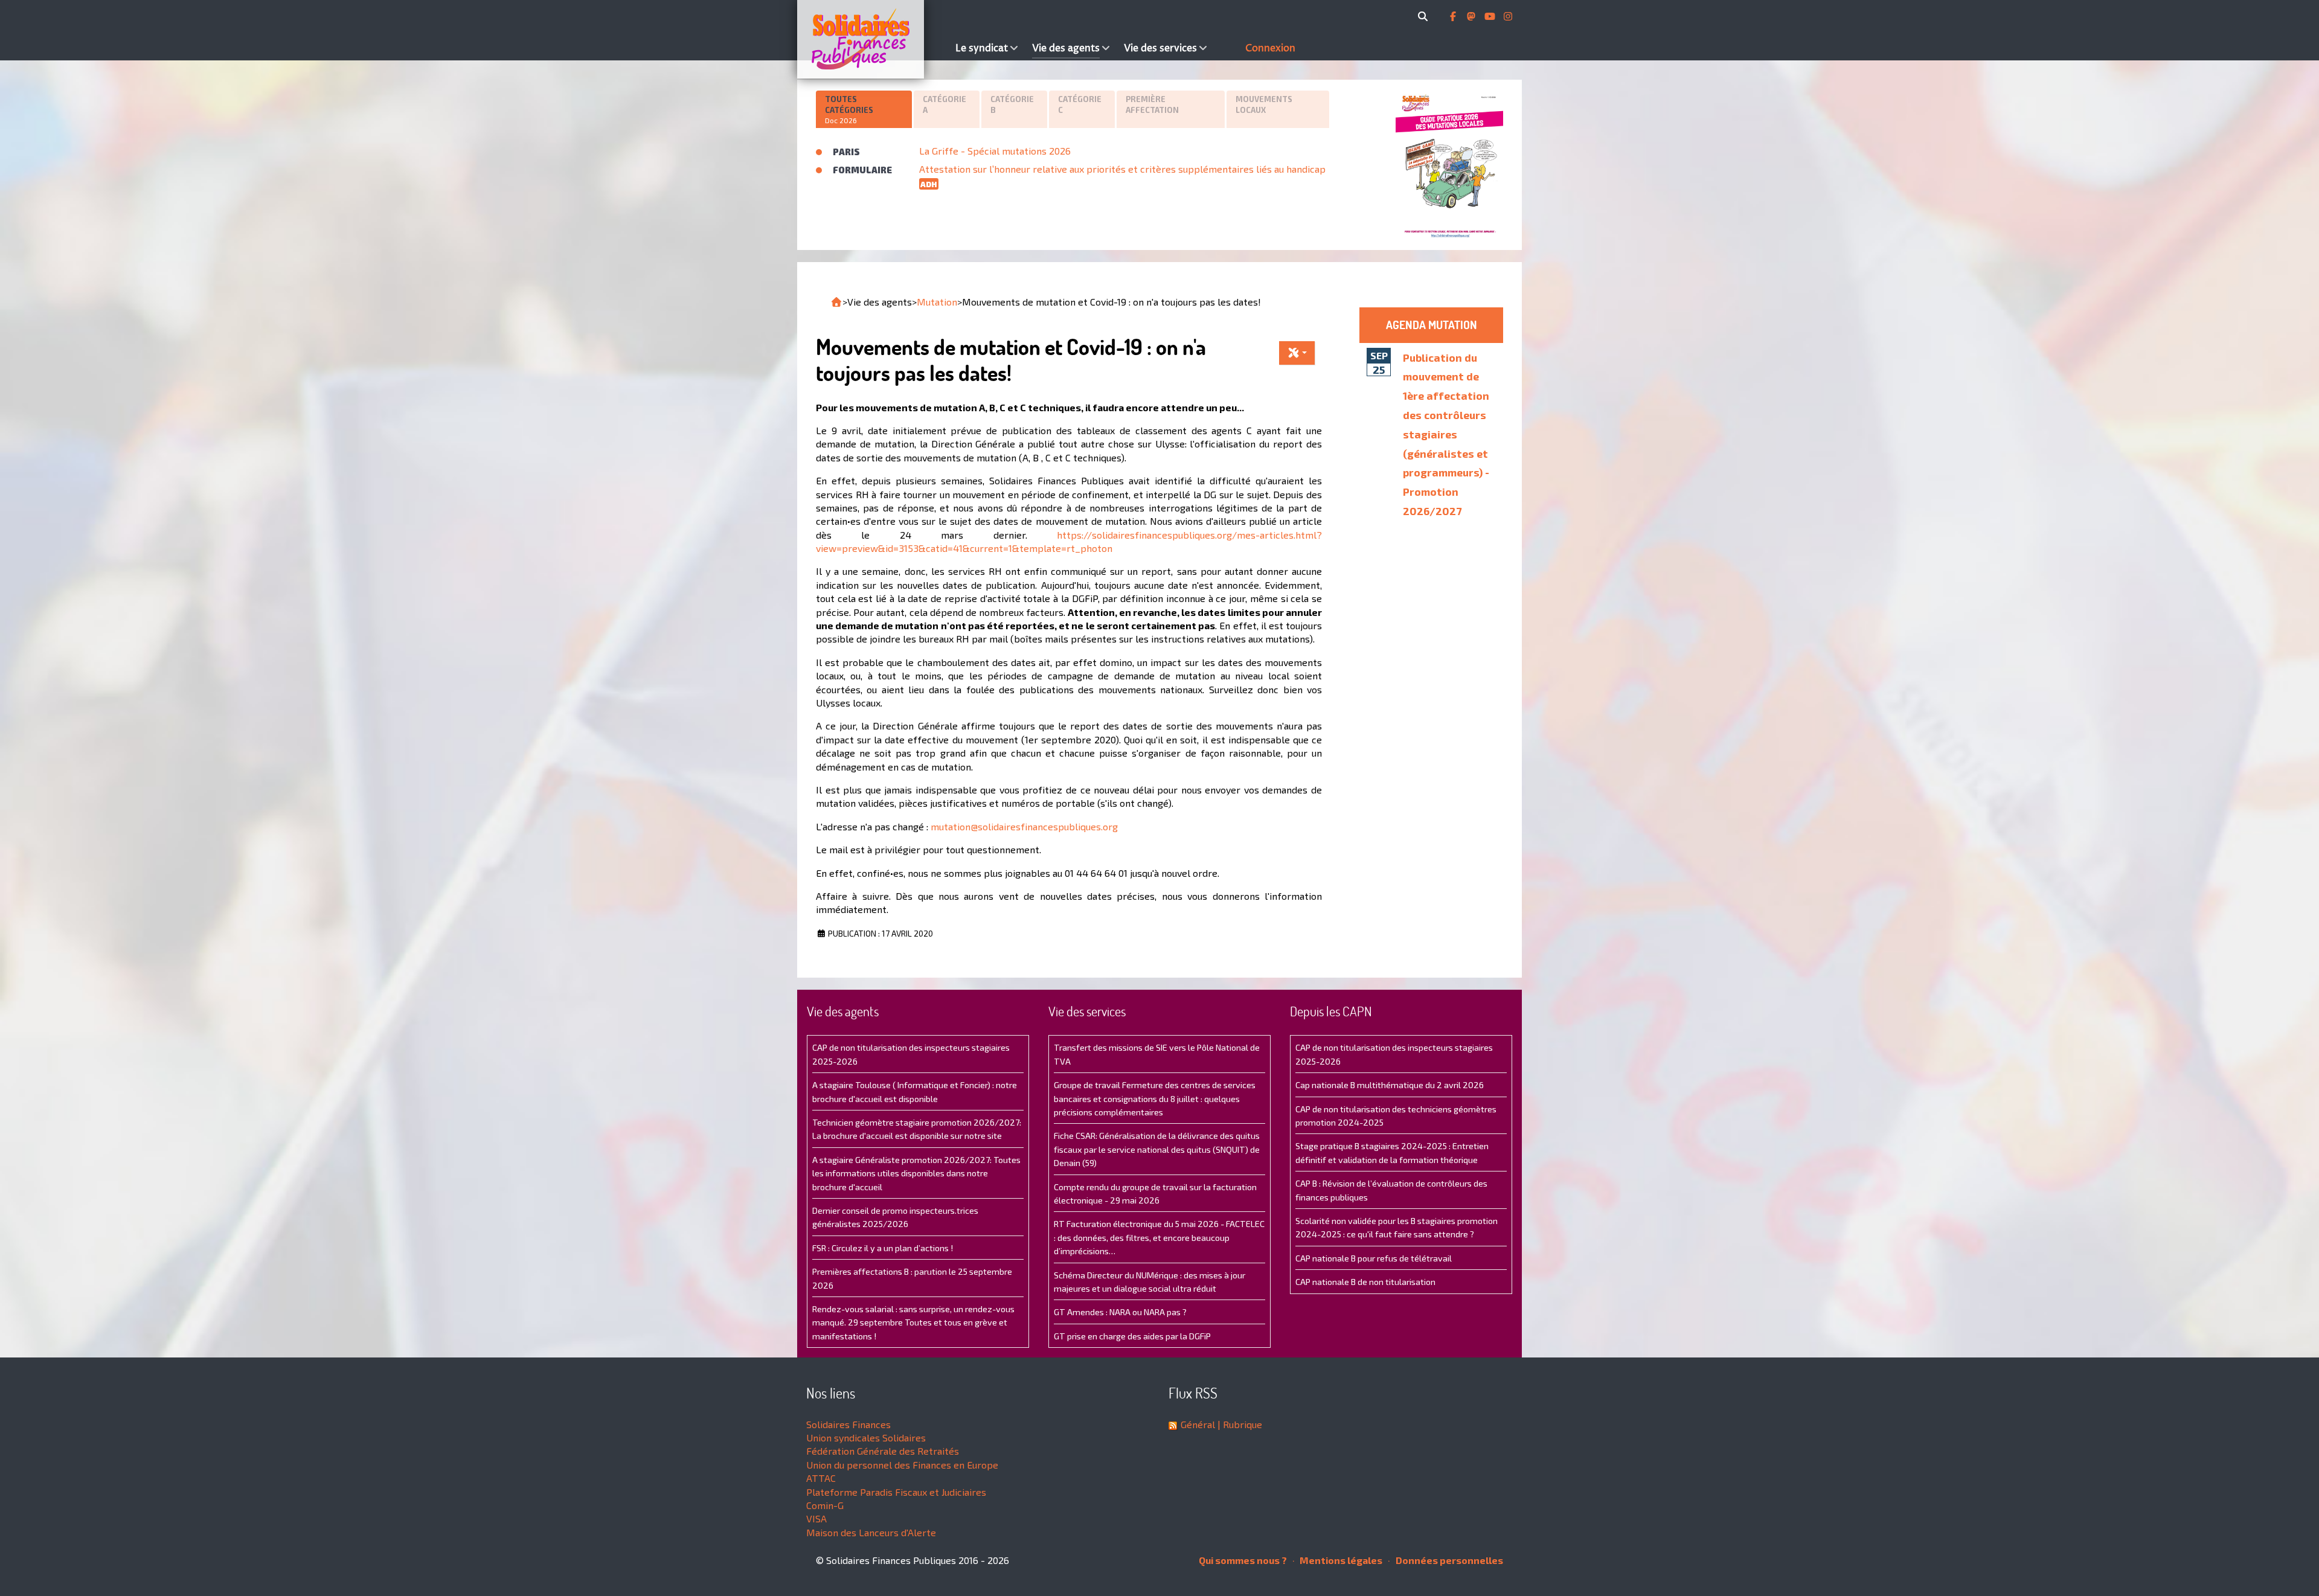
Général (1198, 1424)
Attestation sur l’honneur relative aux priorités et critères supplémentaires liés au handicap (1122, 169)
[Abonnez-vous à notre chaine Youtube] (1491, 16)
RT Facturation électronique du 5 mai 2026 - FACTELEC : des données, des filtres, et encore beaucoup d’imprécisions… (1159, 1237)
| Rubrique (1239, 1424)
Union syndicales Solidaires (866, 1437)
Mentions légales (1340, 1560)
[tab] (865, 109)
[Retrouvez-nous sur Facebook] (1454, 16)
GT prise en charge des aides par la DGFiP (1132, 1336)
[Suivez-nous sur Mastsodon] (1472, 16)
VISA (816, 1518)
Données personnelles (1448, 1560)
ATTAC (821, 1478)
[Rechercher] (1425, 16)
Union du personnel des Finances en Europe (902, 1465)
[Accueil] (873, 39)
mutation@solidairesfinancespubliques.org (1024, 826)
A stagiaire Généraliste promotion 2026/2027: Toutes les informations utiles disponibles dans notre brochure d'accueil (916, 1173)
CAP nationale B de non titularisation (1365, 1282)
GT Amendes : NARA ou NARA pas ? (1120, 1312)
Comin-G (825, 1505)
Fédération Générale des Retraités (883, 1451)
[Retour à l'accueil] (836, 302)
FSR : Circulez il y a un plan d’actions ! (883, 1248)
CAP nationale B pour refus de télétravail (1374, 1258)
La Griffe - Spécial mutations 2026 (995, 151)
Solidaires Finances (848, 1424)
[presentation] (864, 110)
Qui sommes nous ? (1243, 1560)
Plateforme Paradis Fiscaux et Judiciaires (896, 1492)
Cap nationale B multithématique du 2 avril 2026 (1390, 1085)
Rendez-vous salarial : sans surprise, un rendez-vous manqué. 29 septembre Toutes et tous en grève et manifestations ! (913, 1322)
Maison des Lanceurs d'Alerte (871, 1532)
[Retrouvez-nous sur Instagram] (1508, 16)
